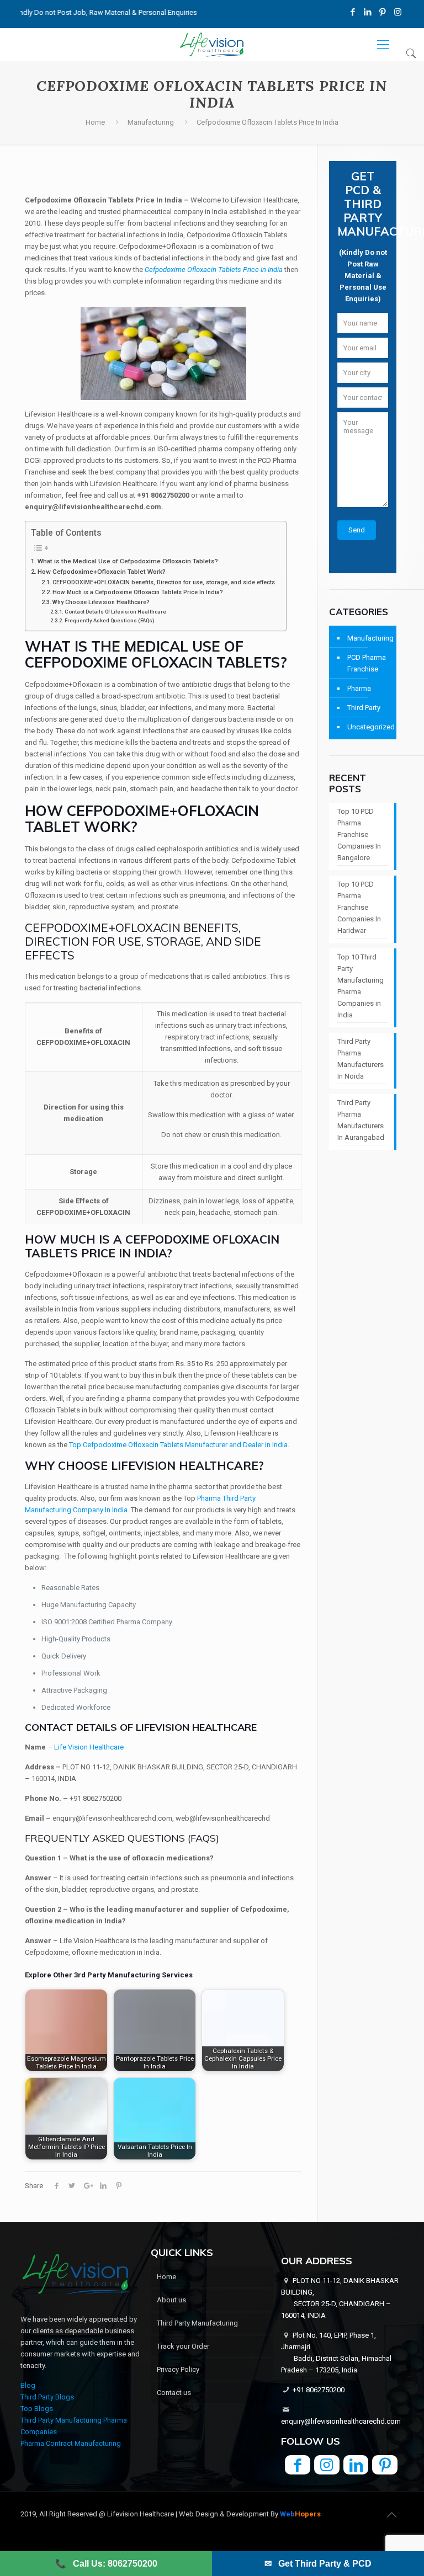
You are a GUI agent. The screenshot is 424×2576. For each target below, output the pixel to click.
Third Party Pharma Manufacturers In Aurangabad (361, 1120)
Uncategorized (369, 727)
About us (171, 2300)
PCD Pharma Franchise (367, 663)
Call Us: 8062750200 (106, 2564)
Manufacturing (151, 122)
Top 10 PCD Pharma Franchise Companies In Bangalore (359, 834)
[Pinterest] (383, 12)
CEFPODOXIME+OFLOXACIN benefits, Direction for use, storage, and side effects (164, 582)
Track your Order (183, 2346)
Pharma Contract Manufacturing (71, 2443)
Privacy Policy (178, 2369)
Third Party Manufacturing (197, 2323)
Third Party (364, 708)
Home (95, 122)
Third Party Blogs (47, 2397)
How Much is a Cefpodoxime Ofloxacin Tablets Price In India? (138, 592)
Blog (28, 2385)
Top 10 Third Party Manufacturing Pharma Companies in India (361, 986)
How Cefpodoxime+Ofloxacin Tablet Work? (102, 572)
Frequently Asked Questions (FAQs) (110, 620)
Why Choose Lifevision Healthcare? (101, 602)
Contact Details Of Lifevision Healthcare (115, 612)
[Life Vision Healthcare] (212, 45)
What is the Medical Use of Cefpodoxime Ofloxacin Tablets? (128, 561)
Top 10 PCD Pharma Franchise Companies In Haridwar (359, 907)
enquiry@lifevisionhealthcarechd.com (341, 2421)
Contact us (174, 2393)
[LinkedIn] (368, 12)
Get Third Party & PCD (318, 2564)
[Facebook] (353, 12)
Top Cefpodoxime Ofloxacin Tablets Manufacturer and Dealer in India (178, 1445)
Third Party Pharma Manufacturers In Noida (361, 1059)
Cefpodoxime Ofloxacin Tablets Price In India (214, 270)
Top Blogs (37, 2409)
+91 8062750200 (319, 2390)
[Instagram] (398, 12)
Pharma (359, 688)
